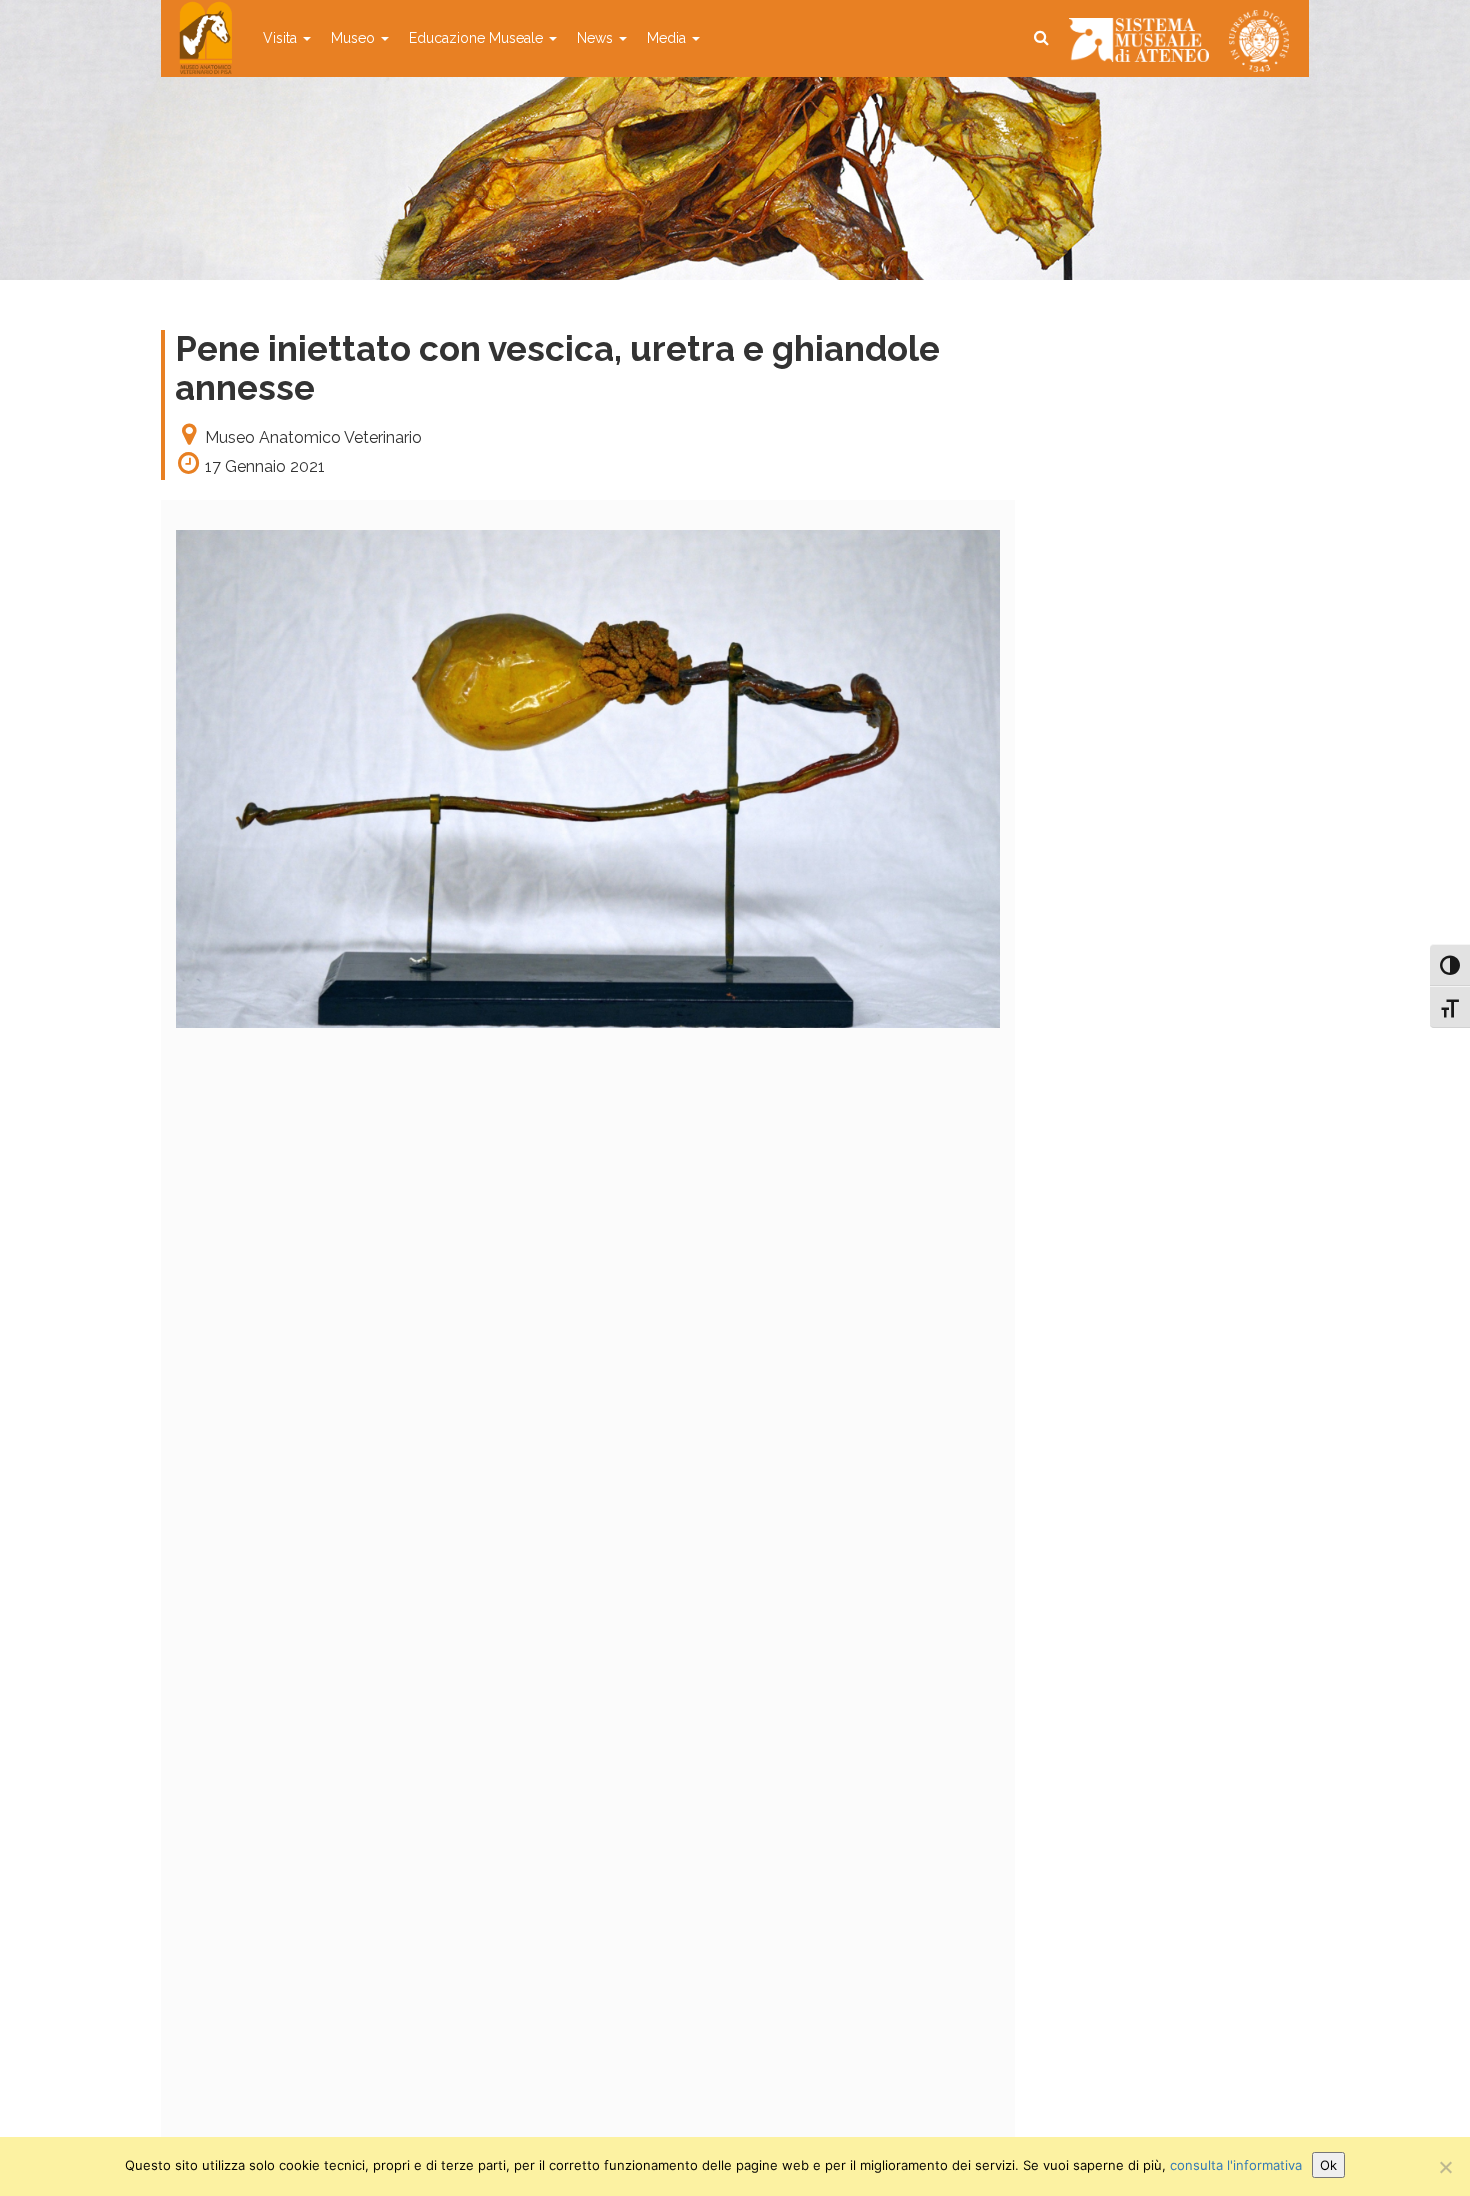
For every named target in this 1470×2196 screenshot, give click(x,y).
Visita (282, 38)
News (597, 38)
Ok (1328, 2165)
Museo (355, 38)
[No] (1445, 2167)
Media (668, 38)
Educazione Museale (478, 38)
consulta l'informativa (1236, 2165)
